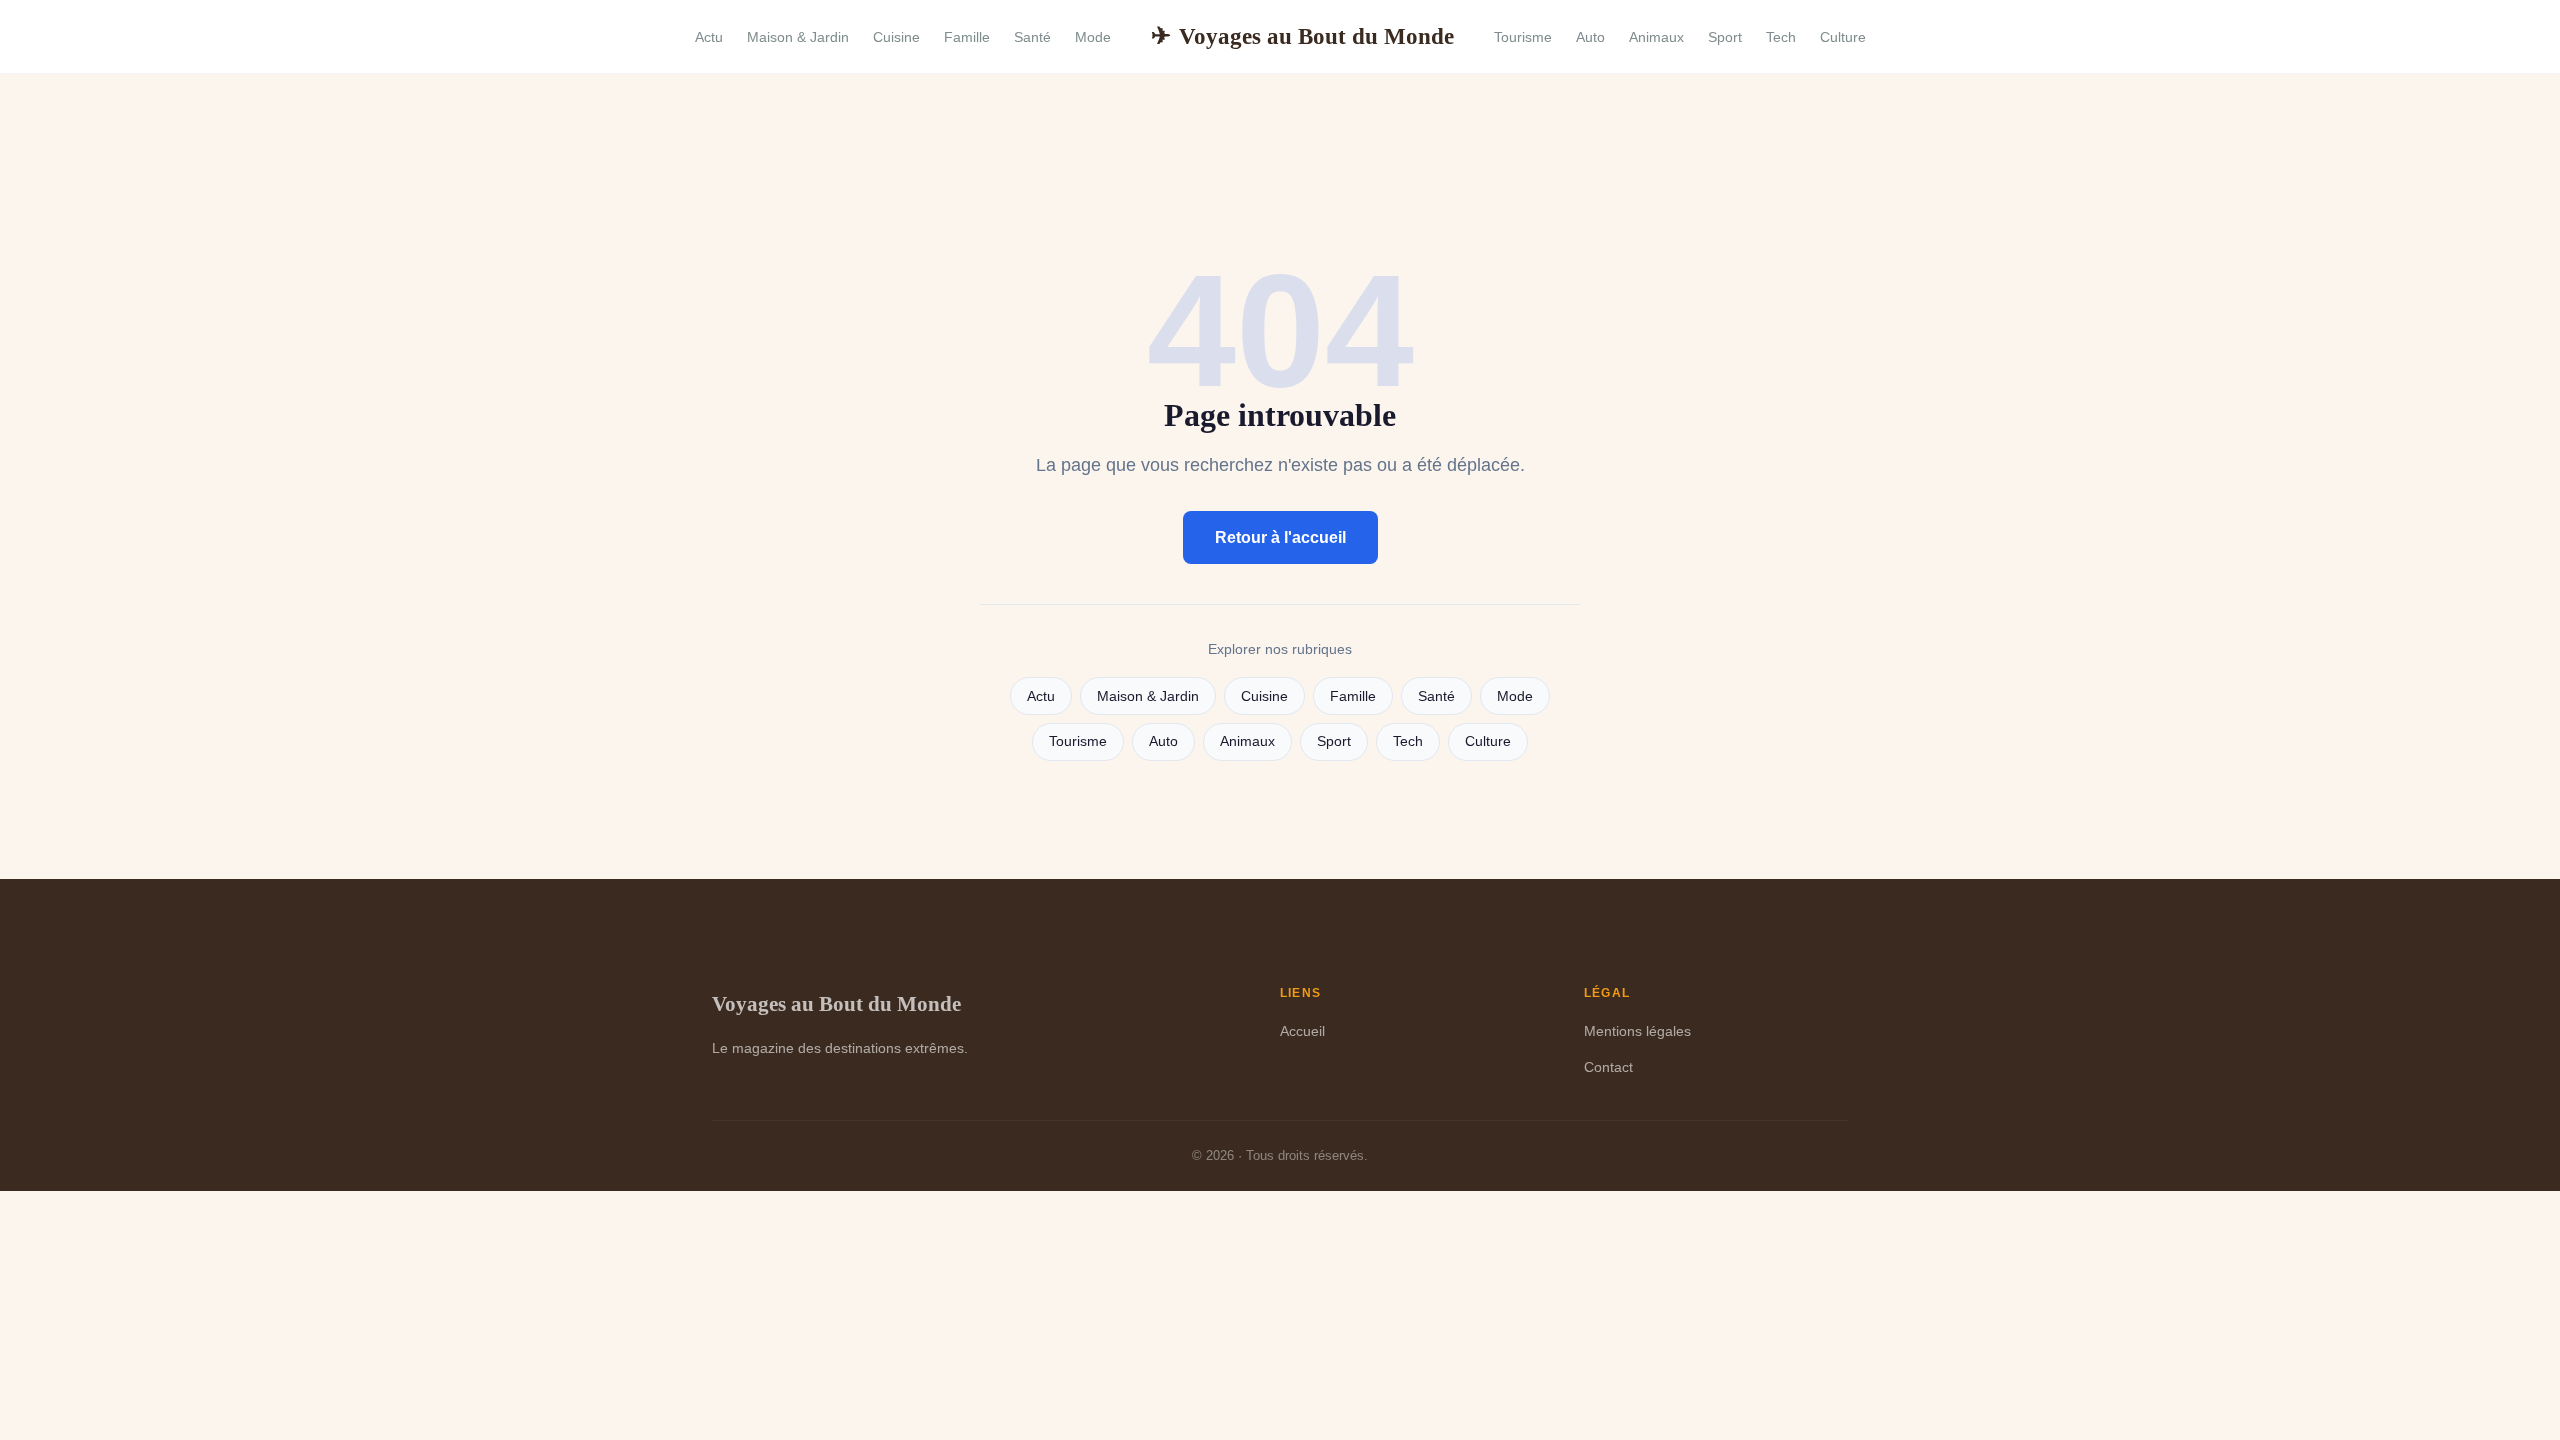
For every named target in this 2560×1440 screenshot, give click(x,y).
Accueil (1302, 1031)
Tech (1781, 37)
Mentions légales (1637, 1031)
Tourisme (1523, 37)
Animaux (1656, 37)
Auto (1590, 37)
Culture (1843, 37)
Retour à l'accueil (1280, 537)
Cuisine (896, 37)
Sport (1725, 37)
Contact (1608, 1067)
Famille (967, 37)
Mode (1093, 37)
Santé (1032, 37)
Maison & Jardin (798, 37)
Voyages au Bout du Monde (1302, 36)
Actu (709, 37)
